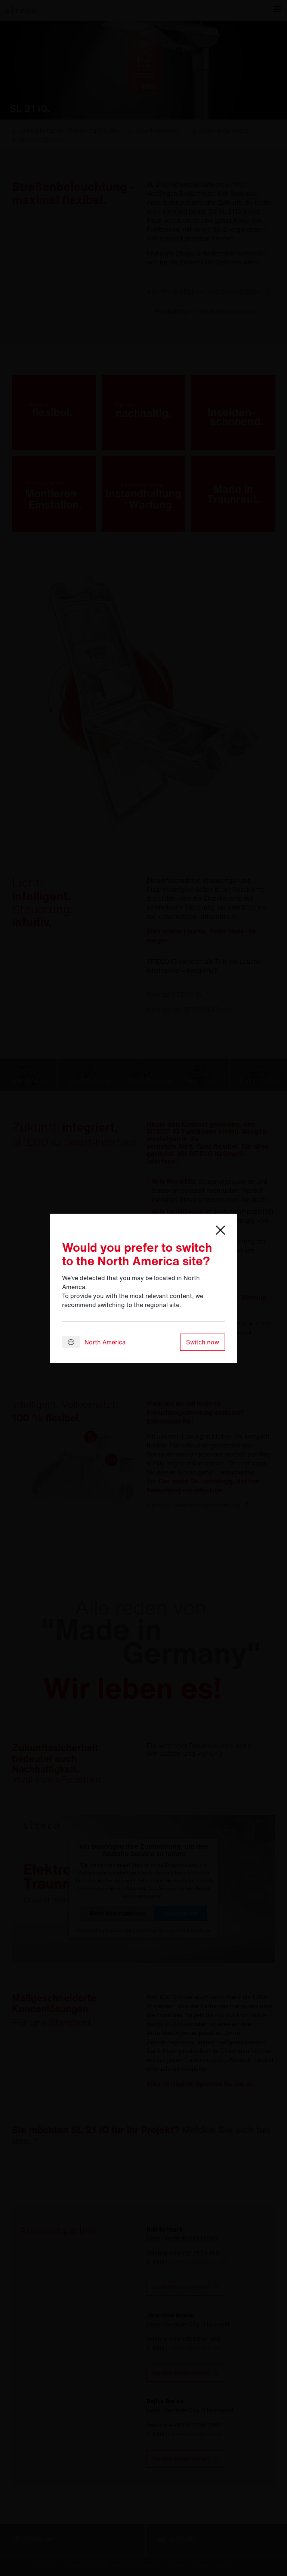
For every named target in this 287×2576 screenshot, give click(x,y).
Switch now (203, 1342)
